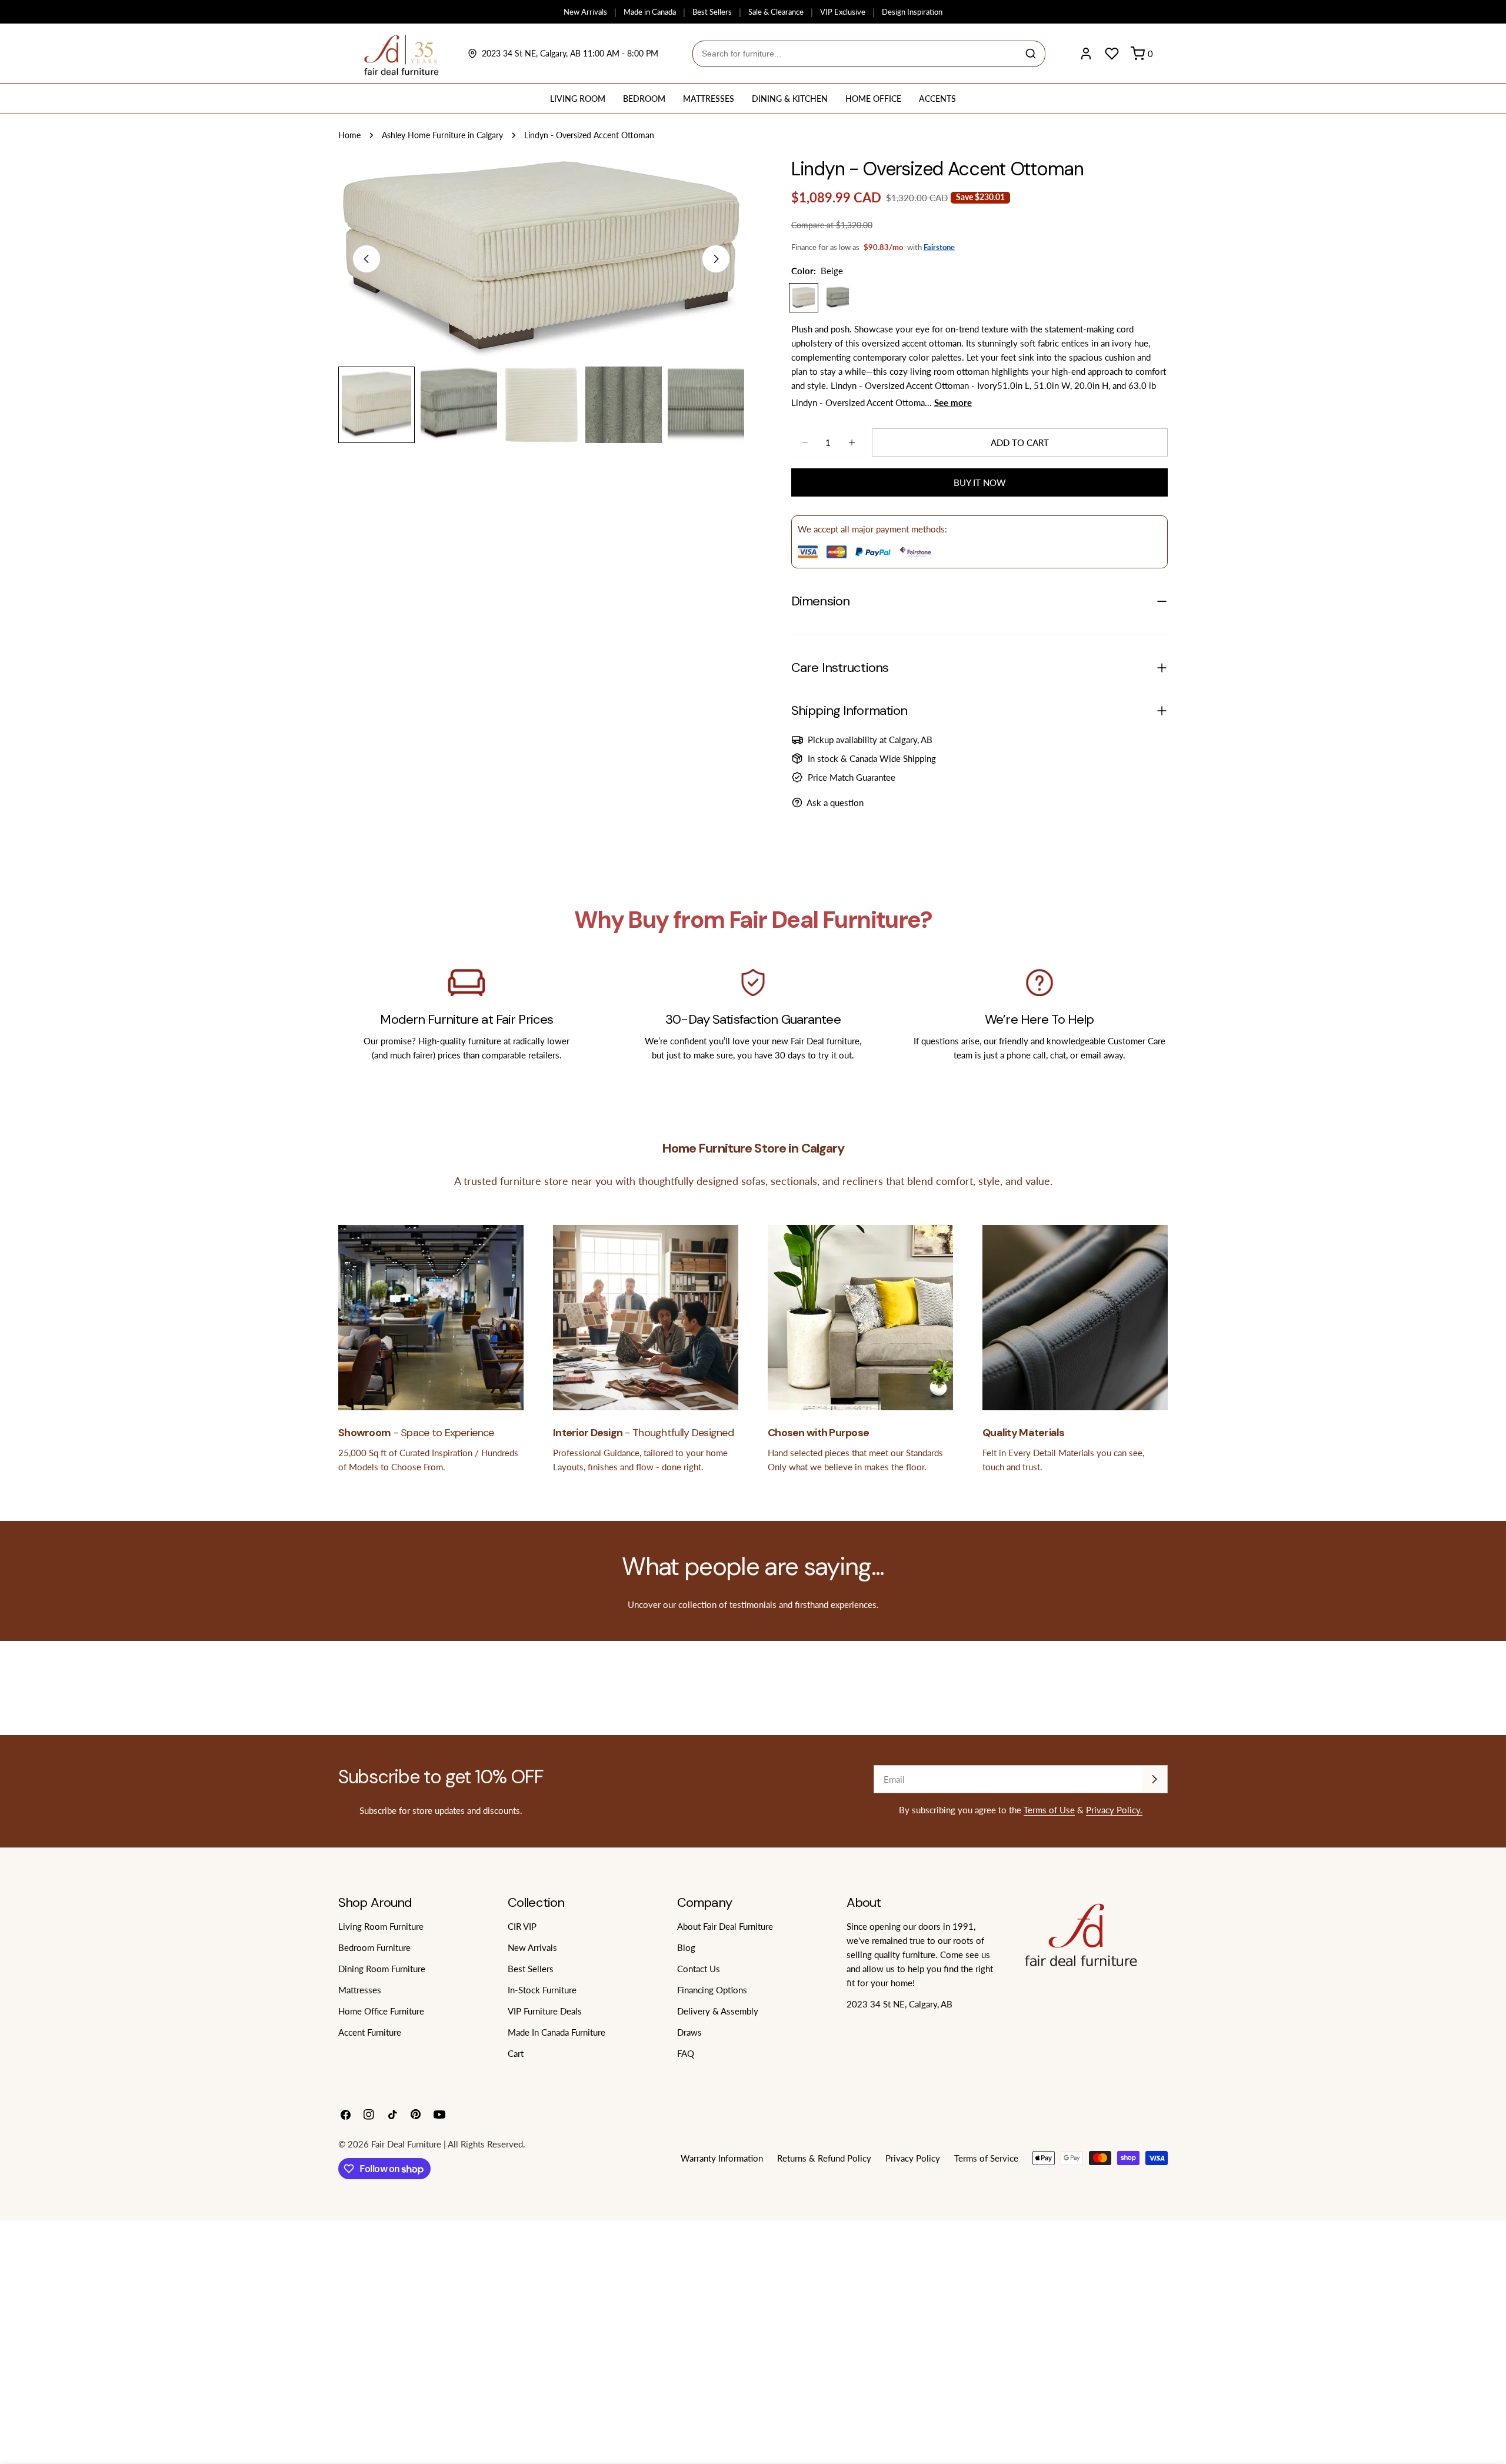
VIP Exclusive (843, 12)
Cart (516, 2053)
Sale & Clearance (776, 12)
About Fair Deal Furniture (725, 1926)
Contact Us (699, 1969)
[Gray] (838, 298)
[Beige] (804, 298)
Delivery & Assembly (718, 2011)
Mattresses (709, 99)
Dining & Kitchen (790, 99)
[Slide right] (716, 259)
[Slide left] (366, 259)
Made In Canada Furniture (557, 2032)
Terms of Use (1049, 1810)
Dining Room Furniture (382, 1969)
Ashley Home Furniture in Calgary (442, 135)
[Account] (1086, 54)
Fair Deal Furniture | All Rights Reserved (447, 2144)
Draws (689, 2032)
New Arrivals (585, 12)
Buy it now (980, 482)
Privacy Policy (913, 2158)
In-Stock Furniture (542, 1990)
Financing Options (712, 1990)
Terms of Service (986, 2158)
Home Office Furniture (381, 2011)
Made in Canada (650, 12)
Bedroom (644, 99)
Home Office (873, 99)
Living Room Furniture (381, 1926)
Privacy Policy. (1114, 1810)
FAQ (686, 2053)
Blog (686, 1947)
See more (953, 402)
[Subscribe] (1154, 1779)
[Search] (1031, 54)
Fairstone (939, 247)
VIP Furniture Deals (545, 2011)
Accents (937, 99)
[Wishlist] (1112, 54)
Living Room (578, 99)
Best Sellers (712, 12)
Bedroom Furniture (374, 1947)
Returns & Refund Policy (824, 2158)
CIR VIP (522, 1926)
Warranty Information (722, 2158)
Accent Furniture (370, 2032)
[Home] (402, 54)
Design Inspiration (912, 12)
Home (349, 135)
